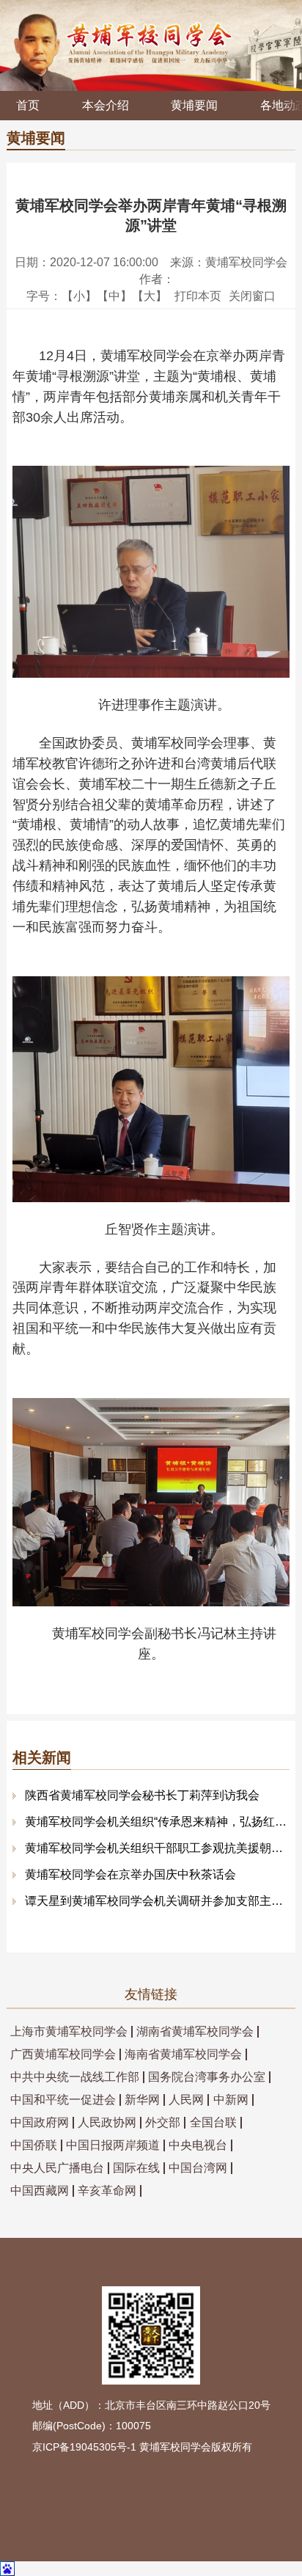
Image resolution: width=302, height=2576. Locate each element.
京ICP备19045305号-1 (84, 2447)
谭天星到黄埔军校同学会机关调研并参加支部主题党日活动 (157, 1901)
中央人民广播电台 (57, 2168)
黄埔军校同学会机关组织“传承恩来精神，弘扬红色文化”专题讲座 (157, 1822)
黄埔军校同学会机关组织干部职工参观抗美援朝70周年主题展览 (157, 1848)
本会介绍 (106, 105)
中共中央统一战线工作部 (75, 2077)
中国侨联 (34, 2145)
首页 (28, 105)
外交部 (163, 2123)
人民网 (186, 2100)
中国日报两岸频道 (113, 2145)
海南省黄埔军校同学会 (183, 2054)
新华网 (142, 2100)
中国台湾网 (198, 2168)
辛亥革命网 (107, 2191)
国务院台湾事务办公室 (207, 2077)
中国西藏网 (40, 2191)
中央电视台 (198, 2145)
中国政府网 (40, 2123)
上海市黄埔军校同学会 (69, 2032)
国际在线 (136, 2168)
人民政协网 (107, 2123)
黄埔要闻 (194, 105)
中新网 (231, 2100)
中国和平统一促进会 (63, 2100)
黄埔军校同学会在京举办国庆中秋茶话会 (130, 1874)
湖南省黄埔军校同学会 (195, 2032)
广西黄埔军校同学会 (63, 2054)
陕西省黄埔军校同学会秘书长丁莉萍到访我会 (142, 1795)
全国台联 (213, 2123)
